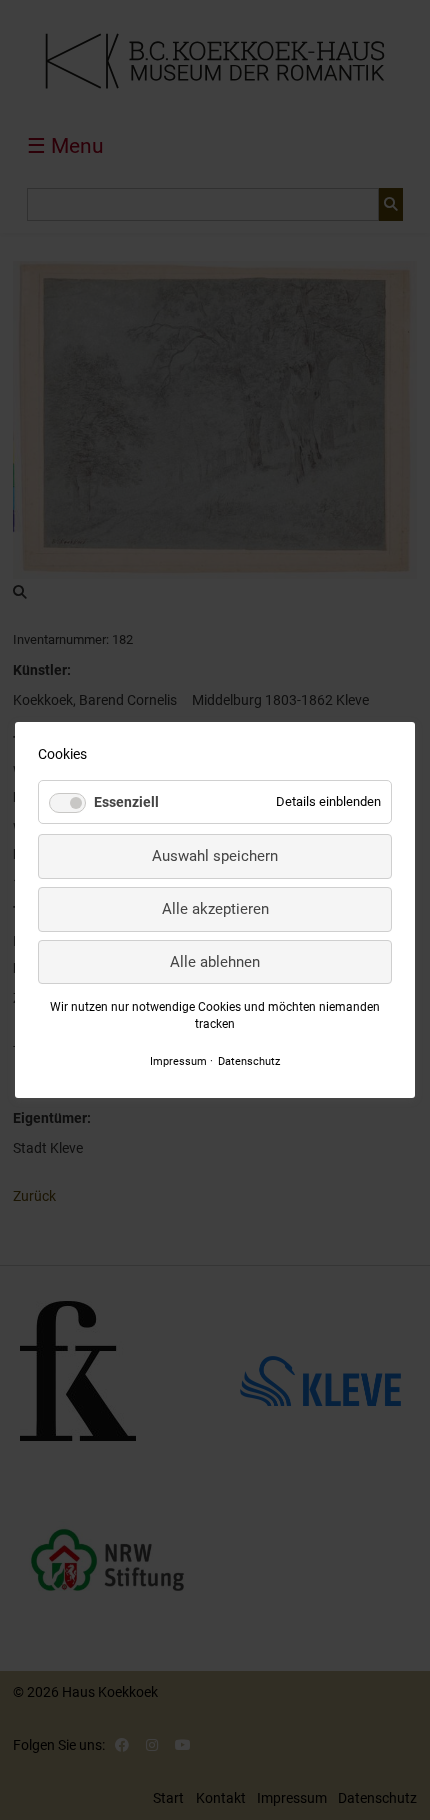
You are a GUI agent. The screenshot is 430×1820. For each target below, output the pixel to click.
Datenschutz (249, 1061)
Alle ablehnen (215, 962)
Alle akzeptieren (215, 909)
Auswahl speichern (215, 856)
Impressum (178, 1061)
